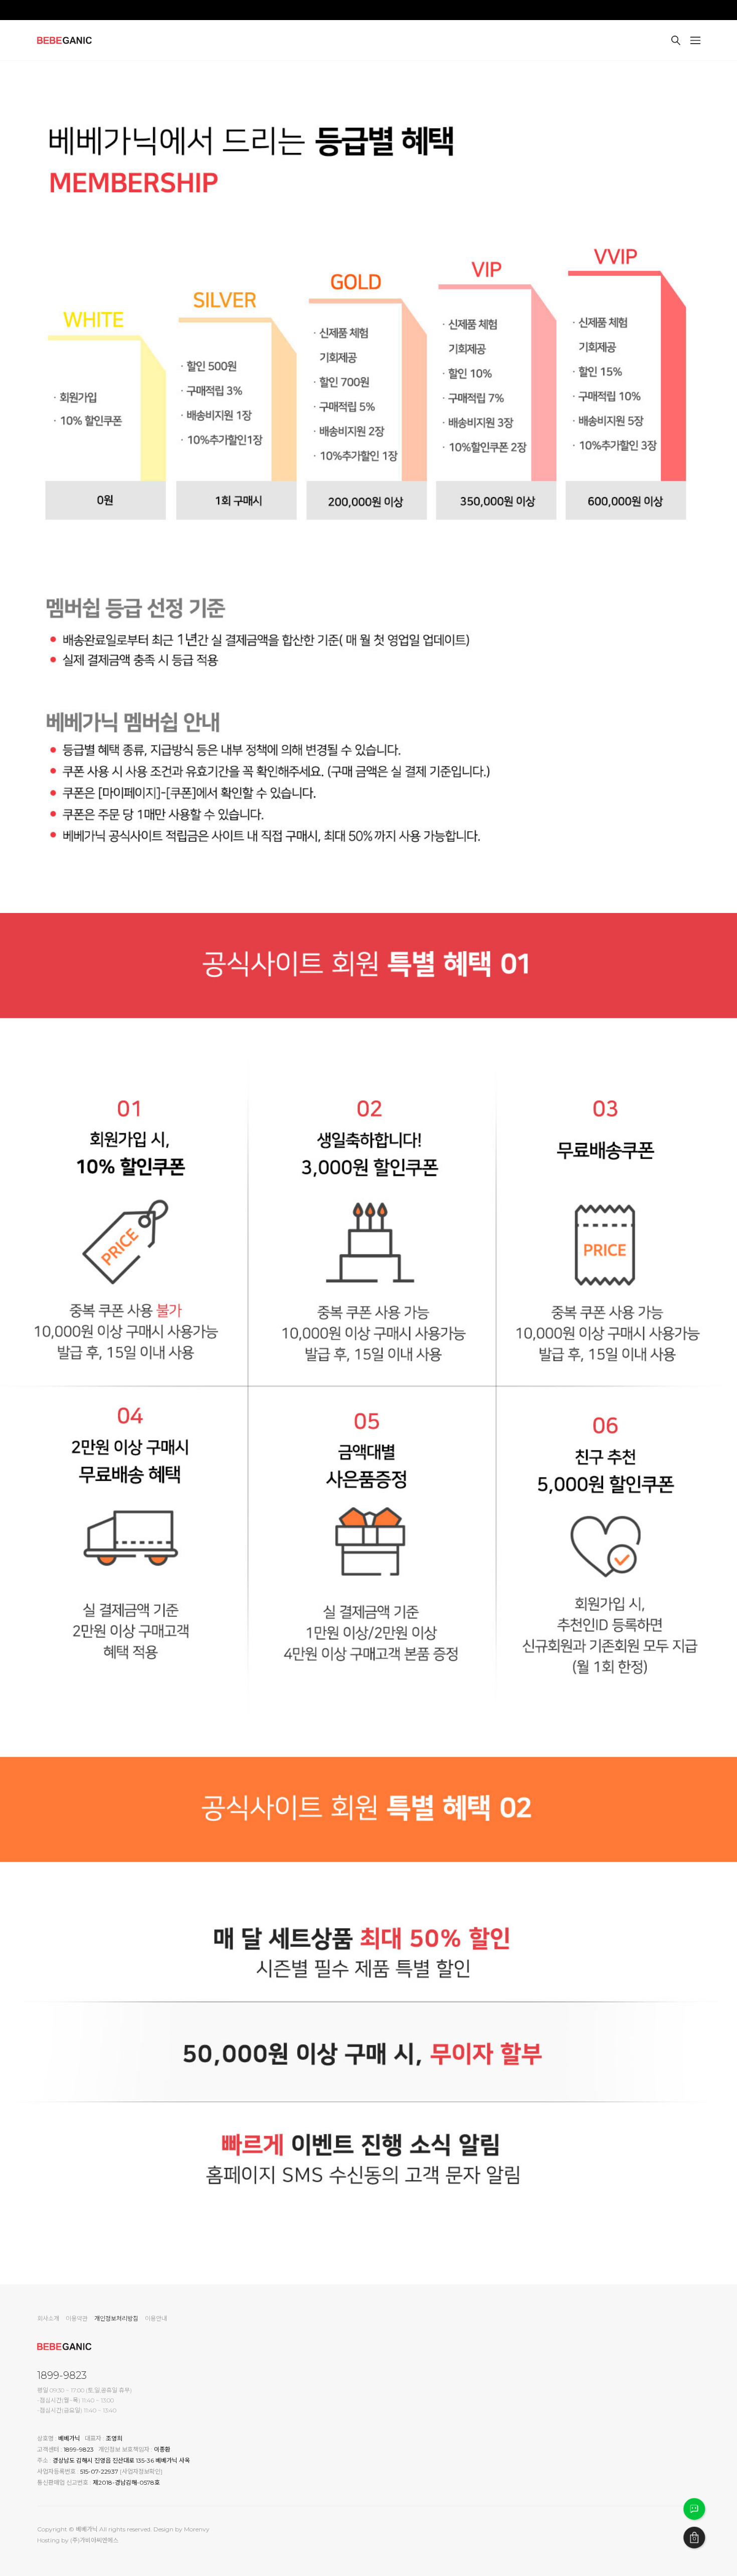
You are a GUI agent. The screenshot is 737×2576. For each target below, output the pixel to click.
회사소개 (48, 2318)
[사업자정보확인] (141, 2471)
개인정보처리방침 (116, 2318)
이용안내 (156, 2318)
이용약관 (77, 2318)
